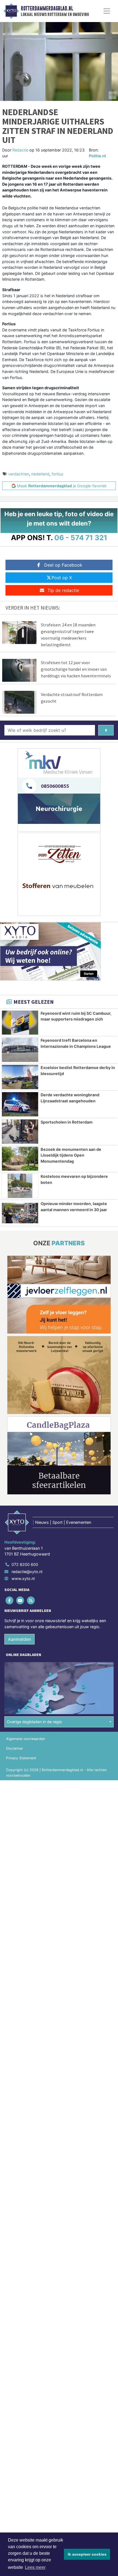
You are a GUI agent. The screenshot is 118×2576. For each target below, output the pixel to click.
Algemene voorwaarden (26, 1739)
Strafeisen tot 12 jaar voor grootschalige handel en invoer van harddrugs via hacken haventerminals (76, 669)
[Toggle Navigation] (107, 11)
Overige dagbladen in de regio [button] (34, 1722)
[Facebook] (10, 1600)
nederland (40, 474)
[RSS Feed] (31, 1600)
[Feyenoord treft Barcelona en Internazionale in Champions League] (20, 1050)
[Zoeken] (106, 730)
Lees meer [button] (35, 2567)
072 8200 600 (25, 1564)
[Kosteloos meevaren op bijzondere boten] (20, 1186)
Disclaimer (15, 1748)
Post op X (62, 578)
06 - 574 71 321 (81, 538)
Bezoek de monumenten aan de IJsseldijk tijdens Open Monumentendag (71, 1155)
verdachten (19, 474)
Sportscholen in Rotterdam (67, 1122)
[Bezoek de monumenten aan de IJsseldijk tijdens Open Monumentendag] (20, 1159)
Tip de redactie (63, 590)
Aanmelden (19, 1639)
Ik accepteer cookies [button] (87, 2554)
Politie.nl (97, 156)
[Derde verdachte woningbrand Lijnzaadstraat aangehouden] (20, 1104)
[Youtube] (20, 1600)
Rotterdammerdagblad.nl (47, 9)
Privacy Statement (21, 1758)
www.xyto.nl (23, 1578)
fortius (57, 474)
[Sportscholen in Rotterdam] (20, 1132)
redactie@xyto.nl (27, 1572)
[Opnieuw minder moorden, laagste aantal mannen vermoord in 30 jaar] (20, 1213)
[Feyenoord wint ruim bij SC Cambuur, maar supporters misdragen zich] (20, 1023)
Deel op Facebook (63, 565)
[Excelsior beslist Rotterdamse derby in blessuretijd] (20, 1077)
